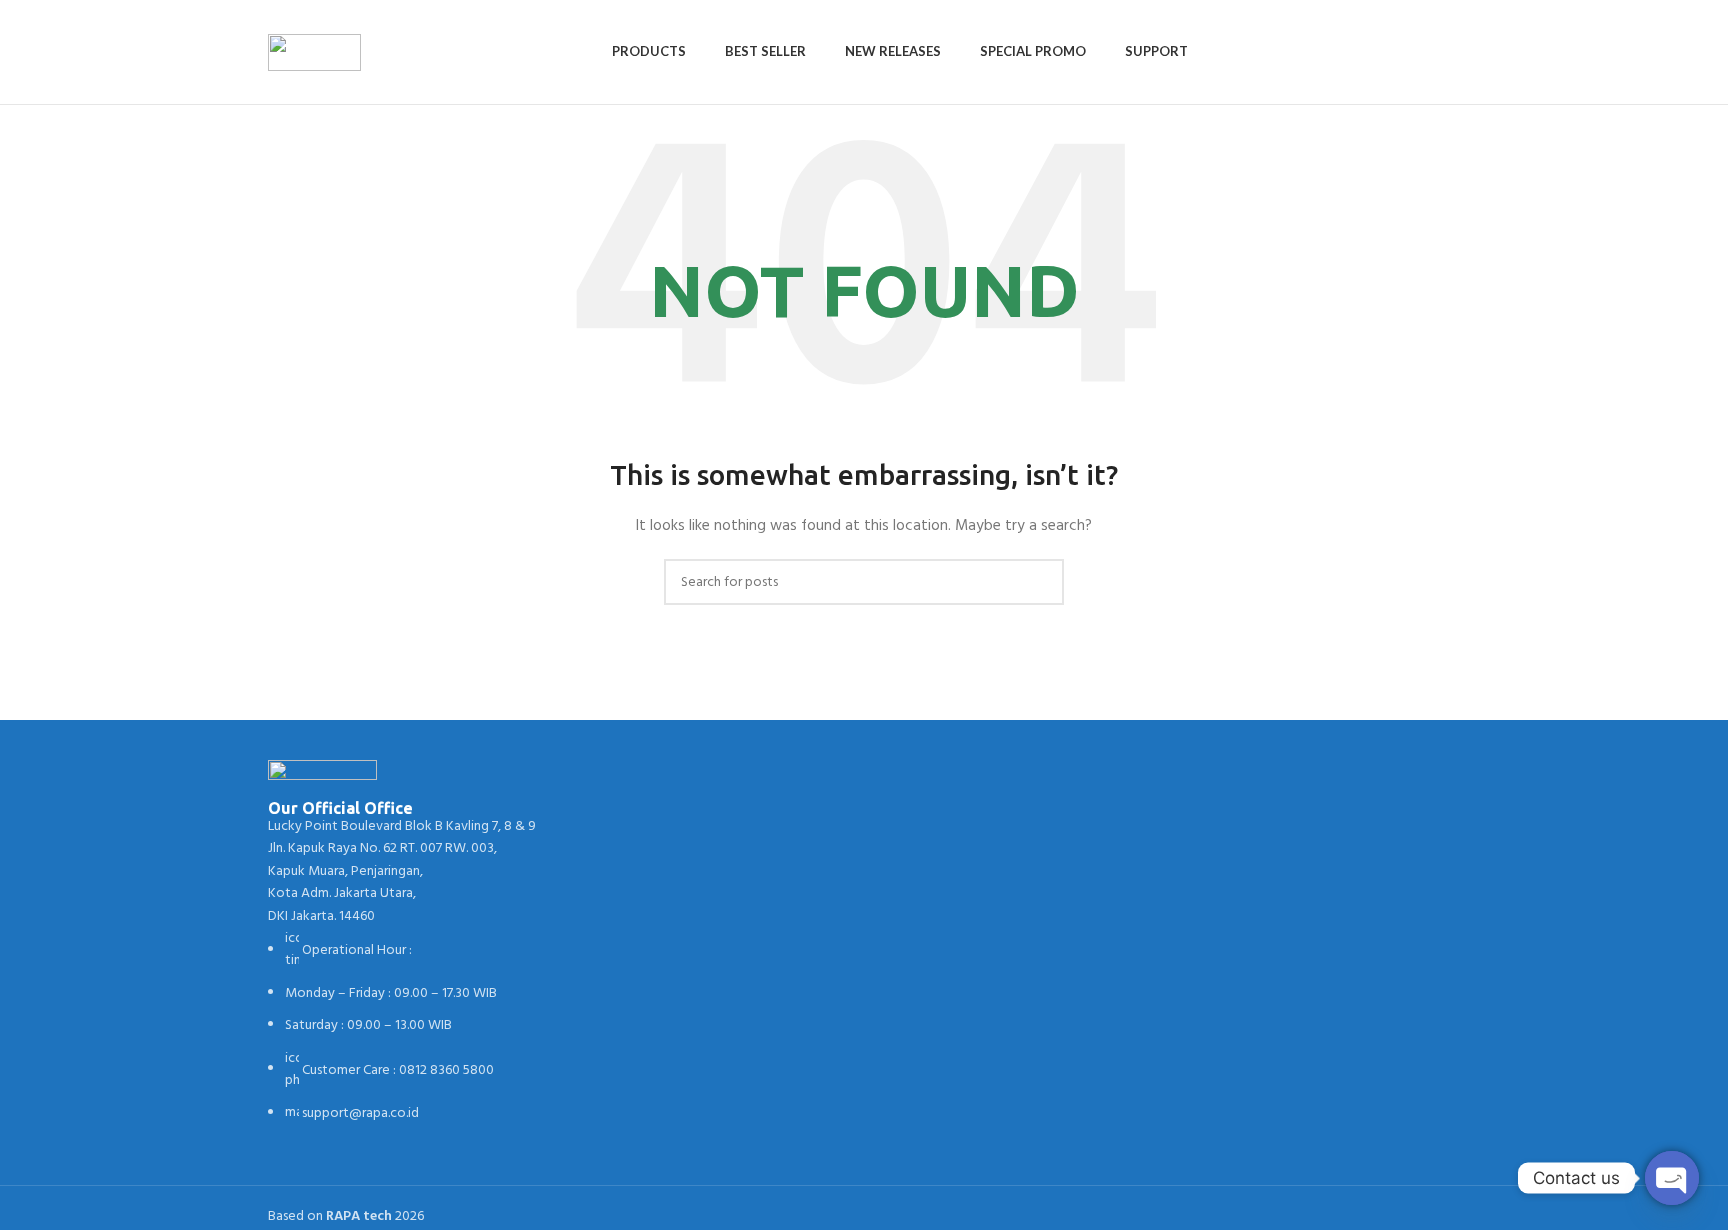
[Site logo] (314, 52)
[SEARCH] (1041, 582)
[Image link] (322, 780)
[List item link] (406, 1026)
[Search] (1454, 52)
